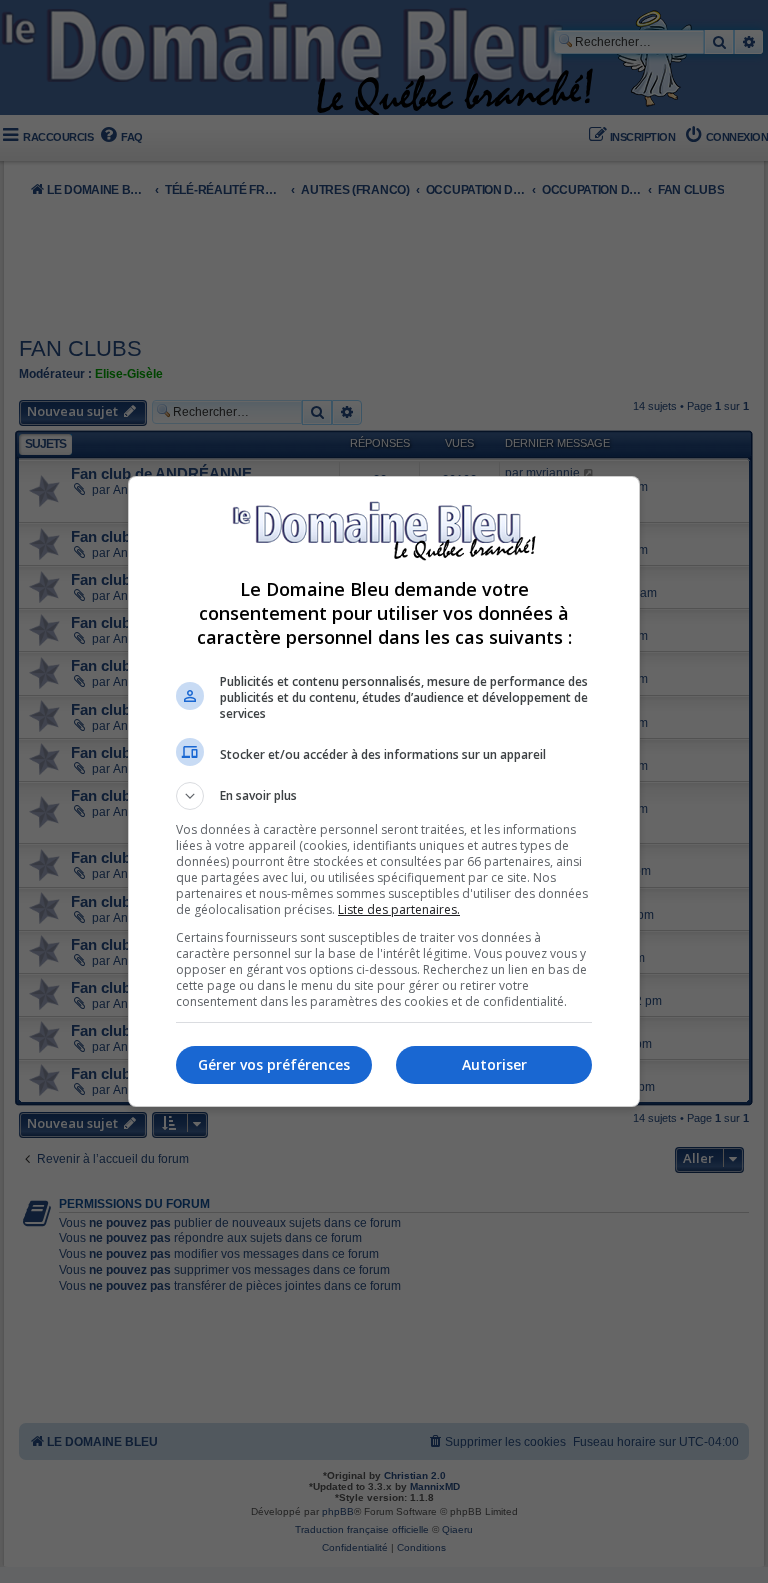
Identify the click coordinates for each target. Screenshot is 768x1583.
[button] (384, 796)
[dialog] (384, 791)
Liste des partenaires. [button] (399, 909)
